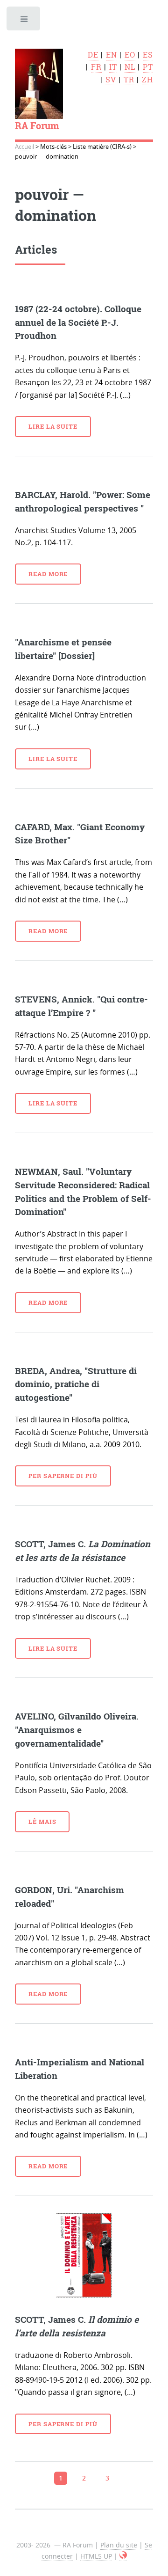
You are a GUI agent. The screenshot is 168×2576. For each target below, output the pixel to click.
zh (147, 80)
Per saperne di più (63, 1476)
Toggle (24, 21)
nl (130, 67)
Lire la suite (53, 426)
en (112, 55)
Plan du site (119, 2545)
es (148, 55)
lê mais (42, 1822)
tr (129, 80)
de (93, 55)
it (113, 67)
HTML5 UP (96, 2556)
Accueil (24, 147)
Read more (48, 574)
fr (96, 67)
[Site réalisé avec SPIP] (123, 2556)
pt (148, 67)
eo (130, 55)
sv (111, 80)
